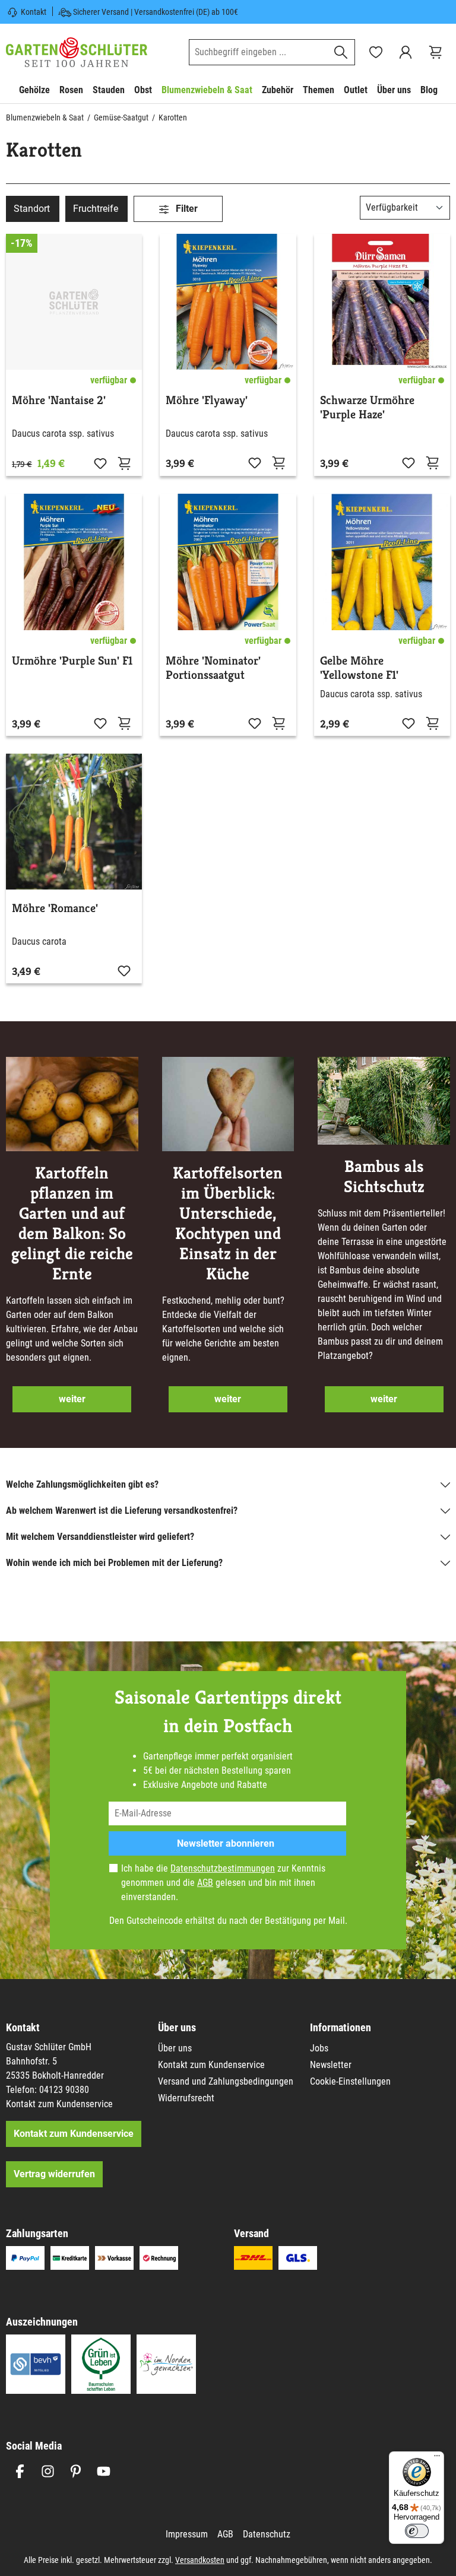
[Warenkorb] (435, 52)
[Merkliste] (100, 463)
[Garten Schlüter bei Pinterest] (76, 2471)
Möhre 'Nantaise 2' (59, 401)
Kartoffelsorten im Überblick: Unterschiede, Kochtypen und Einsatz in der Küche (228, 1224)
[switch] (417, 2531)
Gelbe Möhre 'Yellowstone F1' (359, 668)
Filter (186, 209)
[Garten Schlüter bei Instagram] (48, 2471)
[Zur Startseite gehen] (77, 52)
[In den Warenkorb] (432, 462)
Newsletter (331, 2065)
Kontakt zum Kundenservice (59, 2104)
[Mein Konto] (406, 52)
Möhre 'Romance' (55, 909)
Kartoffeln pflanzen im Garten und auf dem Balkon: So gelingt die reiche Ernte (72, 1224)
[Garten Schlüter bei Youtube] (104, 2471)
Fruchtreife (96, 209)
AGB (205, 1883)
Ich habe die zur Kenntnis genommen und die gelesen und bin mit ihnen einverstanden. (223, 1883)
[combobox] (258, 52)
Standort (32, 209)
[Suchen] (341, 52)
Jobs (319, 2048)
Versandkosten (200, 2560)
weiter (72, 1399)
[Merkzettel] (376, 52)
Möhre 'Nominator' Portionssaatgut (213, 668)
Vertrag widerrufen (54, 2174)
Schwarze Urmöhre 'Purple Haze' (367, 408)
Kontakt (34, 12)
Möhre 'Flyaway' (207, 401)
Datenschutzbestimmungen (223, 1868)
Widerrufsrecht (186, 2098)
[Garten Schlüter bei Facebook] (20, 2471)
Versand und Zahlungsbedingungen (226, 2081)
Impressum (187, 2534)
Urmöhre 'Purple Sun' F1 (72, 661)
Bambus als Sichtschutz (384, 1177)
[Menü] (437, 2459)
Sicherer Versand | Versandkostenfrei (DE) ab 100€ (156, 12)
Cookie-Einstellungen (350, 2081)
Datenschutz (267, 2534)
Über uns (175, 2048)
